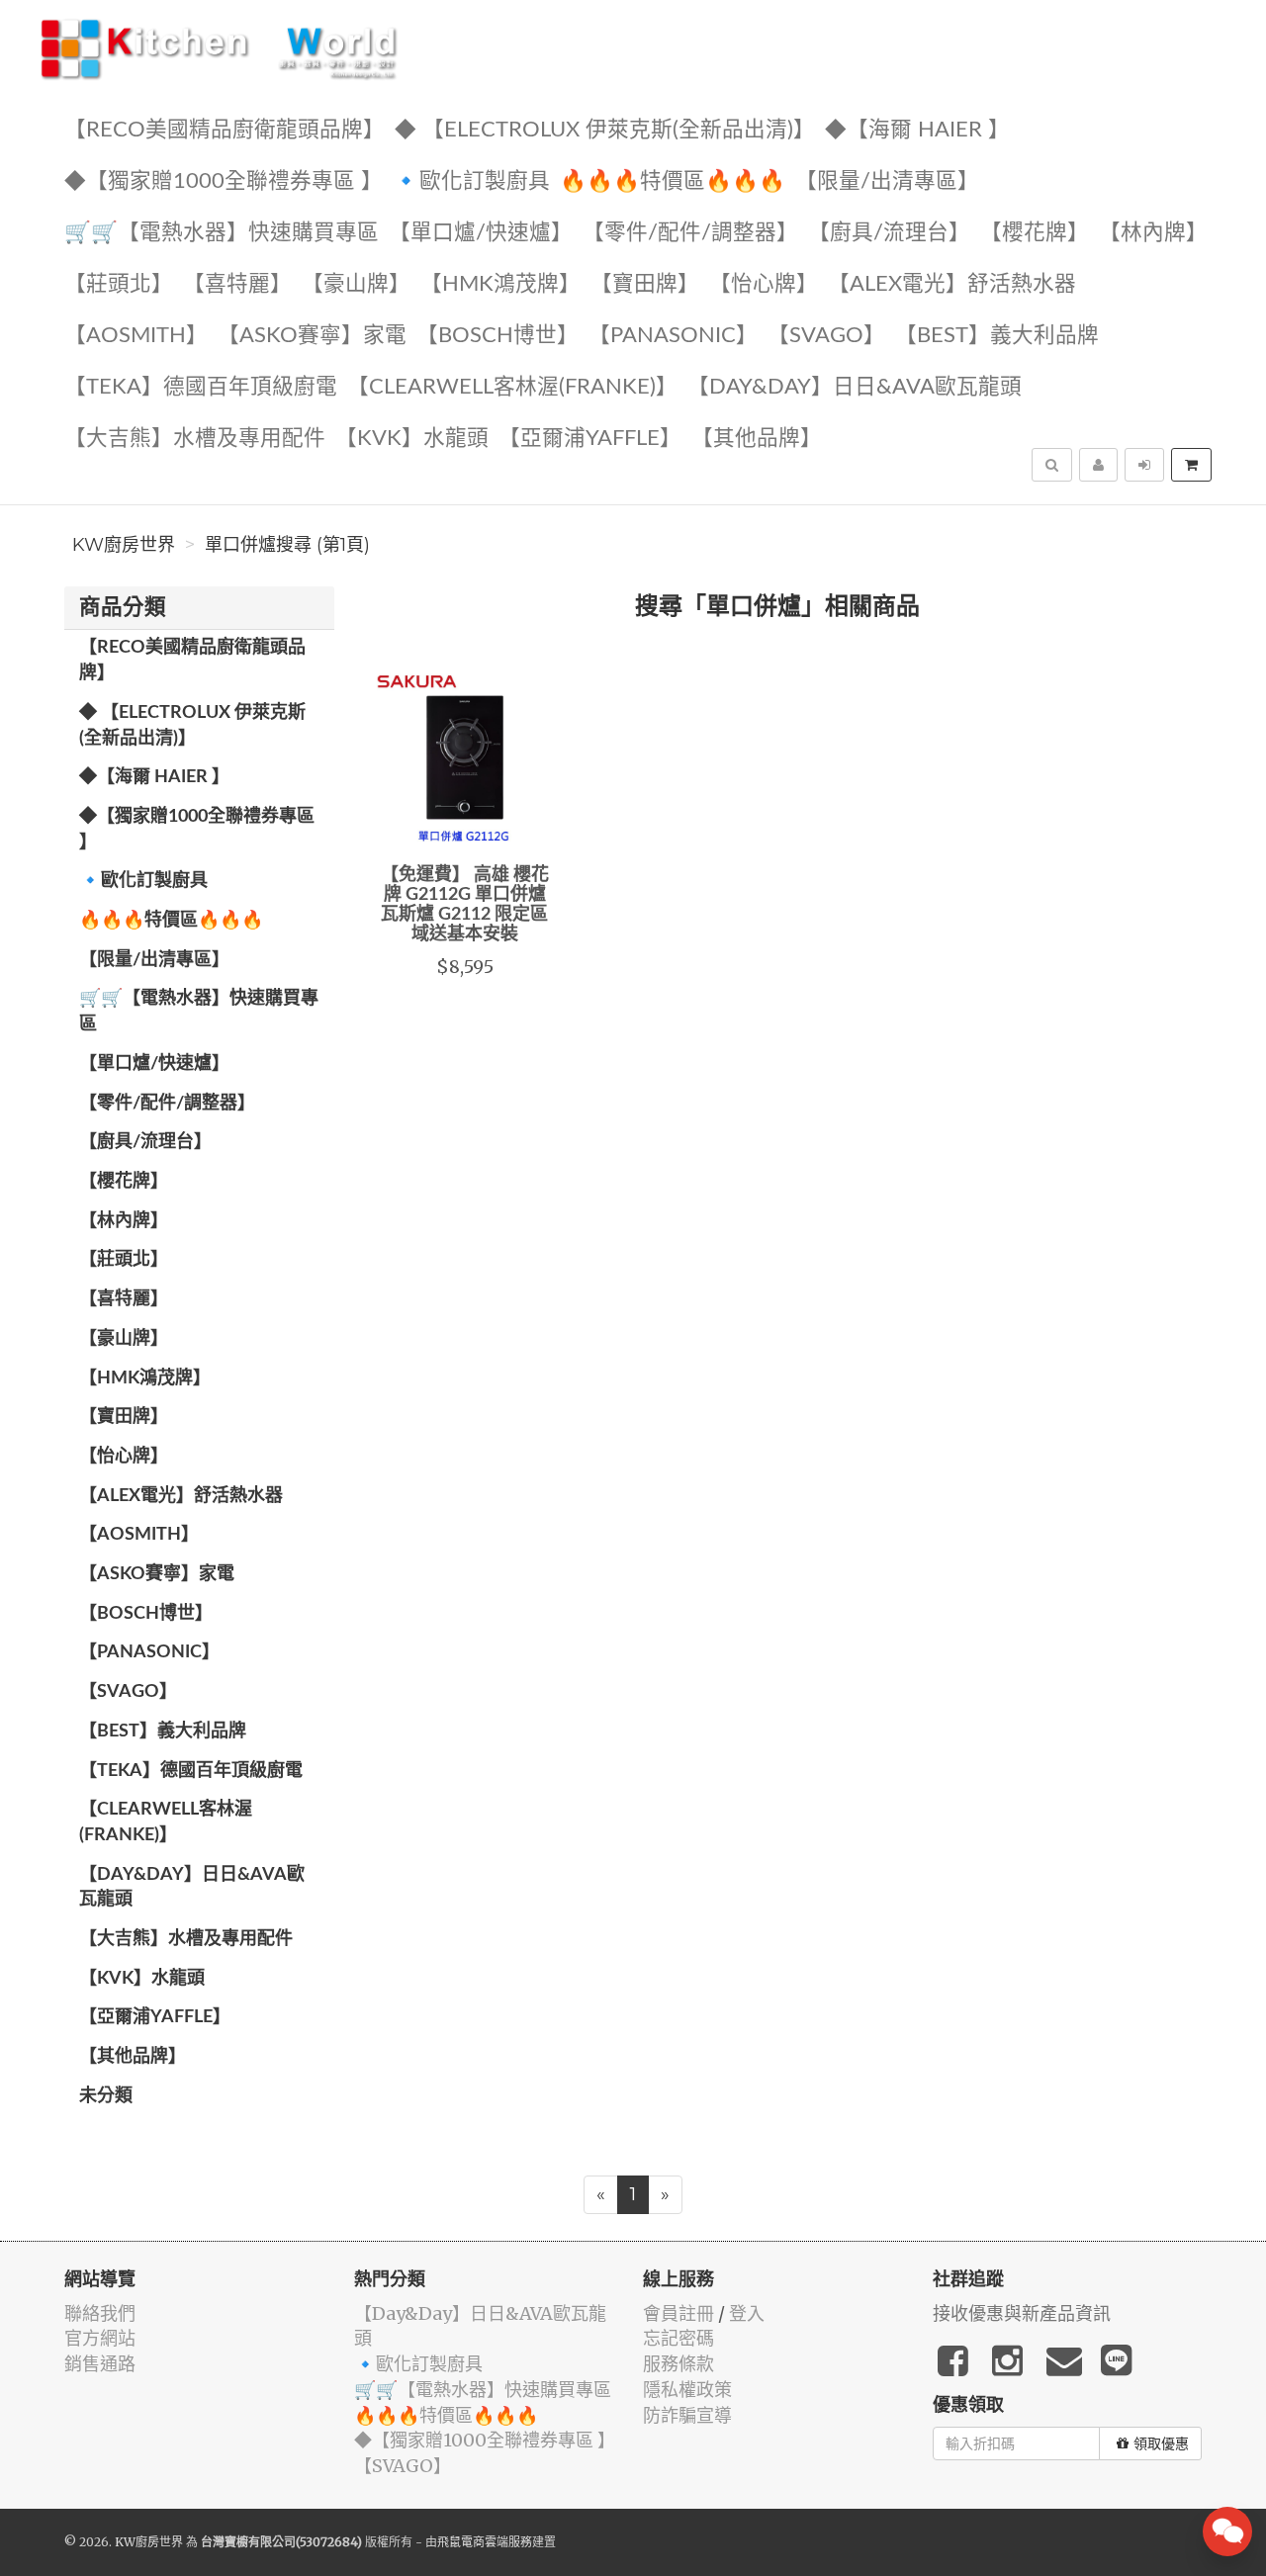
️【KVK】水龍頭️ (412, 439)
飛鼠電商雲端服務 (485, 2542)
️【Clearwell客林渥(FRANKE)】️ (512, 387)
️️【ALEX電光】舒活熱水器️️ (952, 284)
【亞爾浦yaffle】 (590, 439)
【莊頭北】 (119, 284)
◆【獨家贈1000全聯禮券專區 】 (224, 181)
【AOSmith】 (136, 336)
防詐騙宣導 (687, 2415)
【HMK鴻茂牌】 (500, 284)
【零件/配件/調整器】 (690, 233)
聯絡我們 (100, 2313)
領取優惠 (1161, 2443)
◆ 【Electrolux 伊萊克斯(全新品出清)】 (605, 130)
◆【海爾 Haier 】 (917, 130)
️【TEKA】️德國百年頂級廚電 (201, 387)
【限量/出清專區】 (887, 181)
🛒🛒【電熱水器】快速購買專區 (222, 233)
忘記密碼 (678, 2338)
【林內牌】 (1153, 233)
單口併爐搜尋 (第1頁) (287, 545)
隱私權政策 (687, 2390)
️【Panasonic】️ (673, 336)
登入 (747, 2313)
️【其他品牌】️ (757, 439)
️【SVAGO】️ (826, 336)
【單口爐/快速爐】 (481, 233)
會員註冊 (678, 2313)
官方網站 (100, 2338)
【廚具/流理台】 (889, 233)
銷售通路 (100, 2364)
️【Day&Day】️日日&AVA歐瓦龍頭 (855, 387)
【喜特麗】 (237, 284)
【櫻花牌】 (1035, 233)
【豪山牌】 (356, 284)
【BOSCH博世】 (497, 336)
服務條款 (678, 2364)
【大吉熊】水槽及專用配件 (195, 439)
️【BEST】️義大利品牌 (997, 336)
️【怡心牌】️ (764, 284)
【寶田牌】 (645, 284)
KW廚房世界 (124, 545)
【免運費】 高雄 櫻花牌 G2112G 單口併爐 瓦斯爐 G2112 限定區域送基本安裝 (465, 904)
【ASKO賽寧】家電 (312, 336)
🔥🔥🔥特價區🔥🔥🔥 (673, 181)
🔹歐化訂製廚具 (471, 181)
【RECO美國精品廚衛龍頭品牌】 (225, 130)
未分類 (106, 2096)
